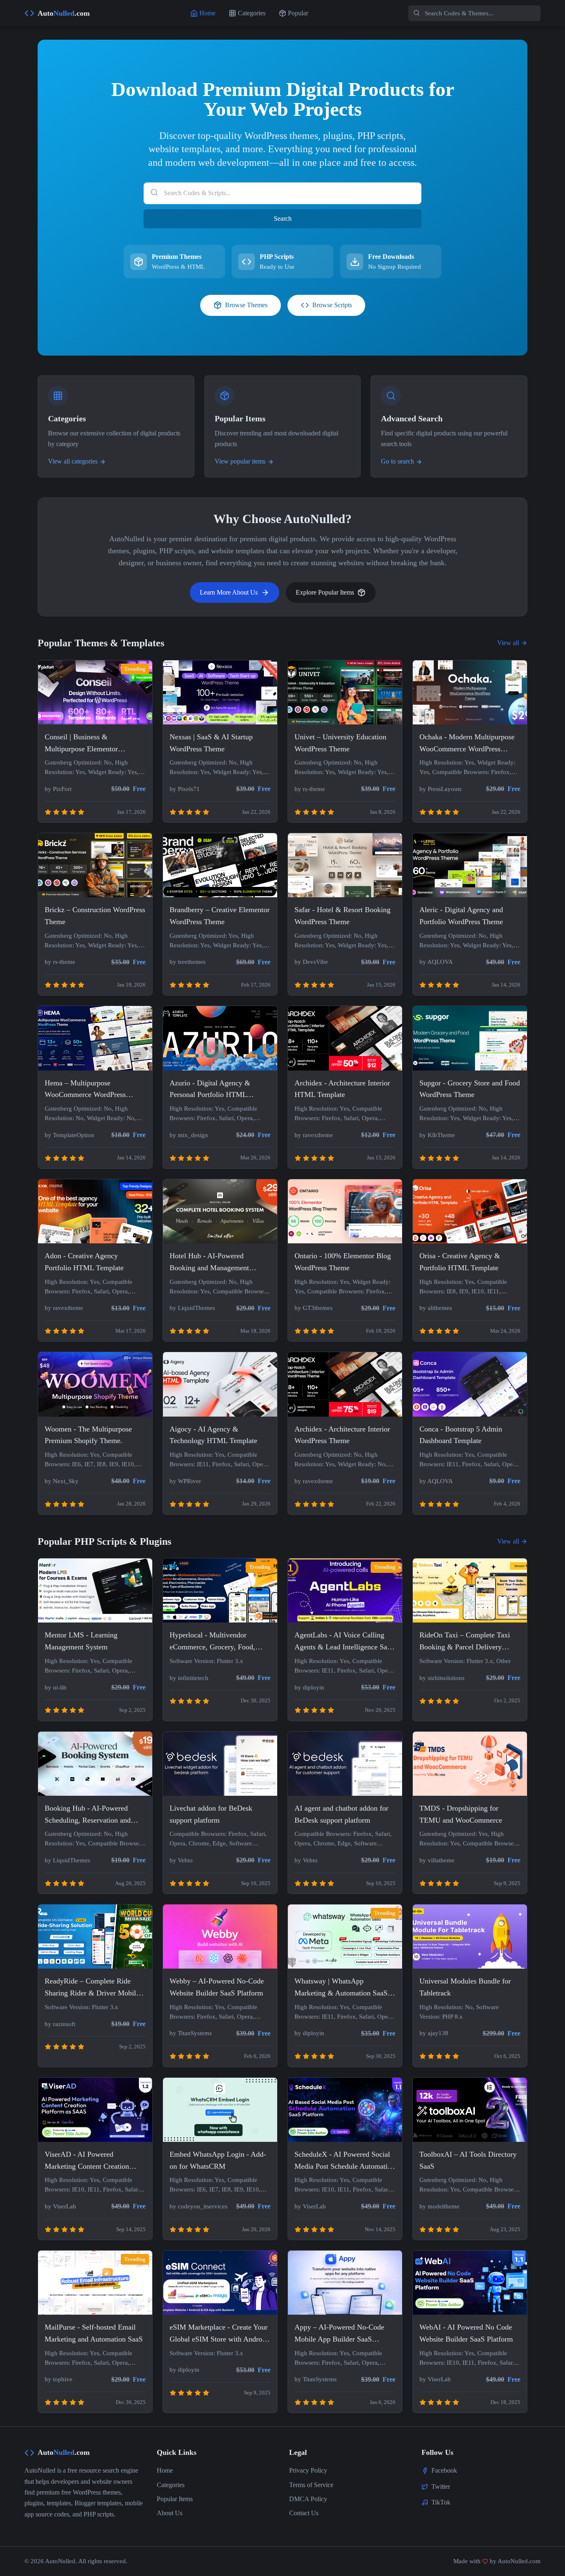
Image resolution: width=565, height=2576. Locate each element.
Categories (171, 2485)
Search (283, 219)
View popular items (240, 461)
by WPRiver (185, 1481)
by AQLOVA (436, 962)
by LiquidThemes (192, 1308)
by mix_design (189, 1135)
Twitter (441, 2486)
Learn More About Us (229, 592)
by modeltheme (439, 2206)
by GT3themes (314, 1308)
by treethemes (188, 962)
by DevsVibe (311, 962)
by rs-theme (310, 789)
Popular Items (175, 2499)
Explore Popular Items (325, 592)
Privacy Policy (308, 2470)
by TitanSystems (191, 2033)
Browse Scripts (332, 305)
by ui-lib (56, 1687)
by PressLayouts (441, 789)
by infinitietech (189, 1678)
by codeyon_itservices (199, 2206)
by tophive (59, 2379)
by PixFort (58, 789)
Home (165, 2470)
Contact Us (304, 2513)
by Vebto (181, 1860)
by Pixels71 (185, 789)
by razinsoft (60, 2024)
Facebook (444, 2470)
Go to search (397, 461)
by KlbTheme (437, 1135)
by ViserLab (60, 2206)
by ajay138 (434, 2033)
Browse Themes (246, 305)
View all (508, 643)
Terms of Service (311, 2485)
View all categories (73, 461)
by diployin (309, 1687)
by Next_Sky (62, 1481)
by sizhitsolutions (442, 1678)
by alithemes (436, 1308)
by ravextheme (314, 1135)
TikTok (441, 2502)
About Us (170, 2513)
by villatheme (437, 1860)
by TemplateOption (69, 1135)
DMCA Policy (308, 2499)
